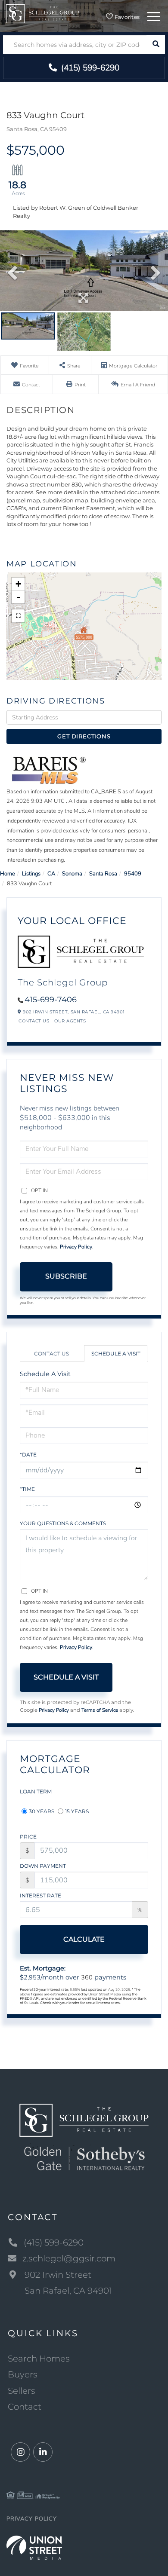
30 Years (42, 1811)
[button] (156, 44)
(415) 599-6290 (89, 68)
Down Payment (43, 1866)
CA (51, 874)
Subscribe (66, 1276)
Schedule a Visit (116, 1354)
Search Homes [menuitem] (39, 2359)
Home (8, 874)
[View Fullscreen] (18, 616)
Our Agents (70, 1021)
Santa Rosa (103, 874)
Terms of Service (100, 1710)
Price (28, 1837)
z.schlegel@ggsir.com (69, 2258)
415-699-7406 (51, 1000)
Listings (31, 874)
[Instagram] (20, 2452)
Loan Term (36, 1791)
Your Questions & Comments (63, 1523)
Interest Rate (40, 1895)
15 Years (77, 1811)
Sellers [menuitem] (22, 2391)
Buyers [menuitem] (23, 2374)
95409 (133, 874)
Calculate (84, 1939)
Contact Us (34, 1021)
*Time (27, 1489)
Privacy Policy (76, 1247)
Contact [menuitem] (25, 2407)
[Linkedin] (43, 2452)
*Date (28, 1455)
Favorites (127, 17)
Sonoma (72, 874)
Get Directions (84, 736)
